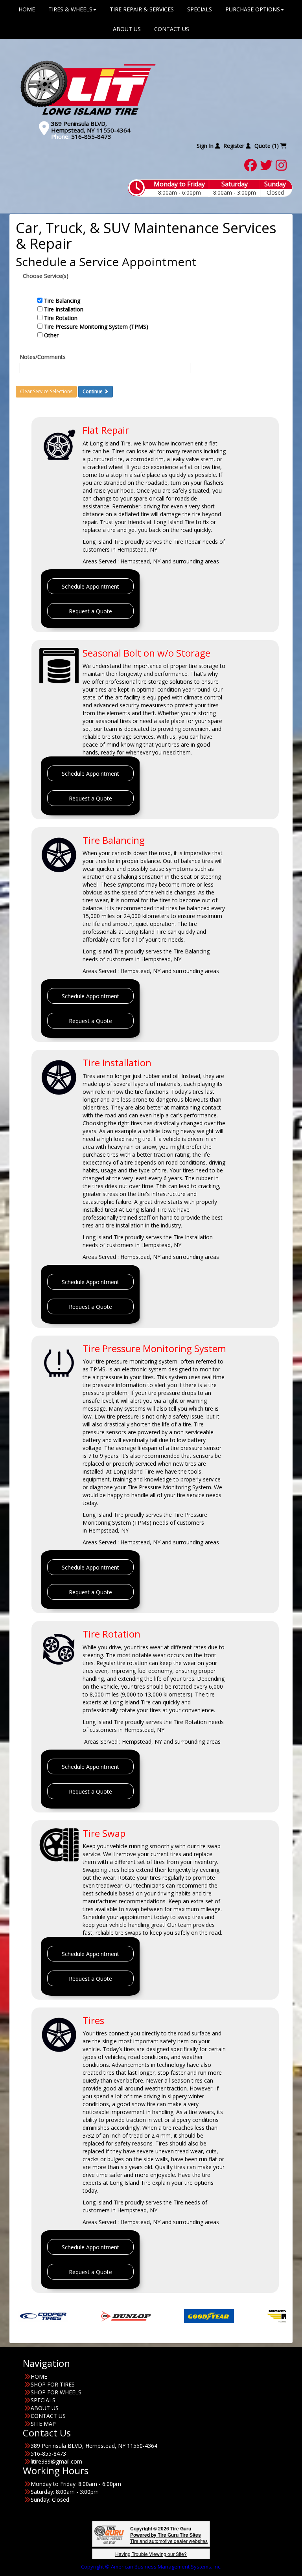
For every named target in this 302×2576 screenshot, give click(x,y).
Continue (93, 391)
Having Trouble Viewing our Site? (151, 2554)
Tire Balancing (62, 301)
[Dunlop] (69, 2316)
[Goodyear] (152, 2316)
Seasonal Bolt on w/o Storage (146, 653)
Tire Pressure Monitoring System (154, 1348)
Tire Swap (104, 1833)
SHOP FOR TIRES (53, 2384)
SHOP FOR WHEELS (56, 2392)
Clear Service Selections (46, 391)
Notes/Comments (43, 357)
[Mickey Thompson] (235, 2316)
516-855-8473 (91, 136)
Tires (93, 2020)
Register (235, 146)
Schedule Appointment (90, 586)
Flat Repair (106, 430)
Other (51, 335)
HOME (39, 2376)
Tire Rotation (61, 318)
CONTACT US (172, 29)
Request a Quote (90, 611)
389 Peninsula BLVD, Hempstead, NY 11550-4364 (91, 127)
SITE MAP (43, 2424)
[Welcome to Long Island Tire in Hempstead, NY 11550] (88, 87)
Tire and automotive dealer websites (169, 2538)
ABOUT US (127, 29)
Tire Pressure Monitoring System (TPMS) (96, 327)
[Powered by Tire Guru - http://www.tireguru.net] (109, 2534)
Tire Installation (64, 309)
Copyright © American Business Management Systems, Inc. (151, 2567)
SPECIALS (43, 2400)
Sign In (206, 146)
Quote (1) (267, 146)
